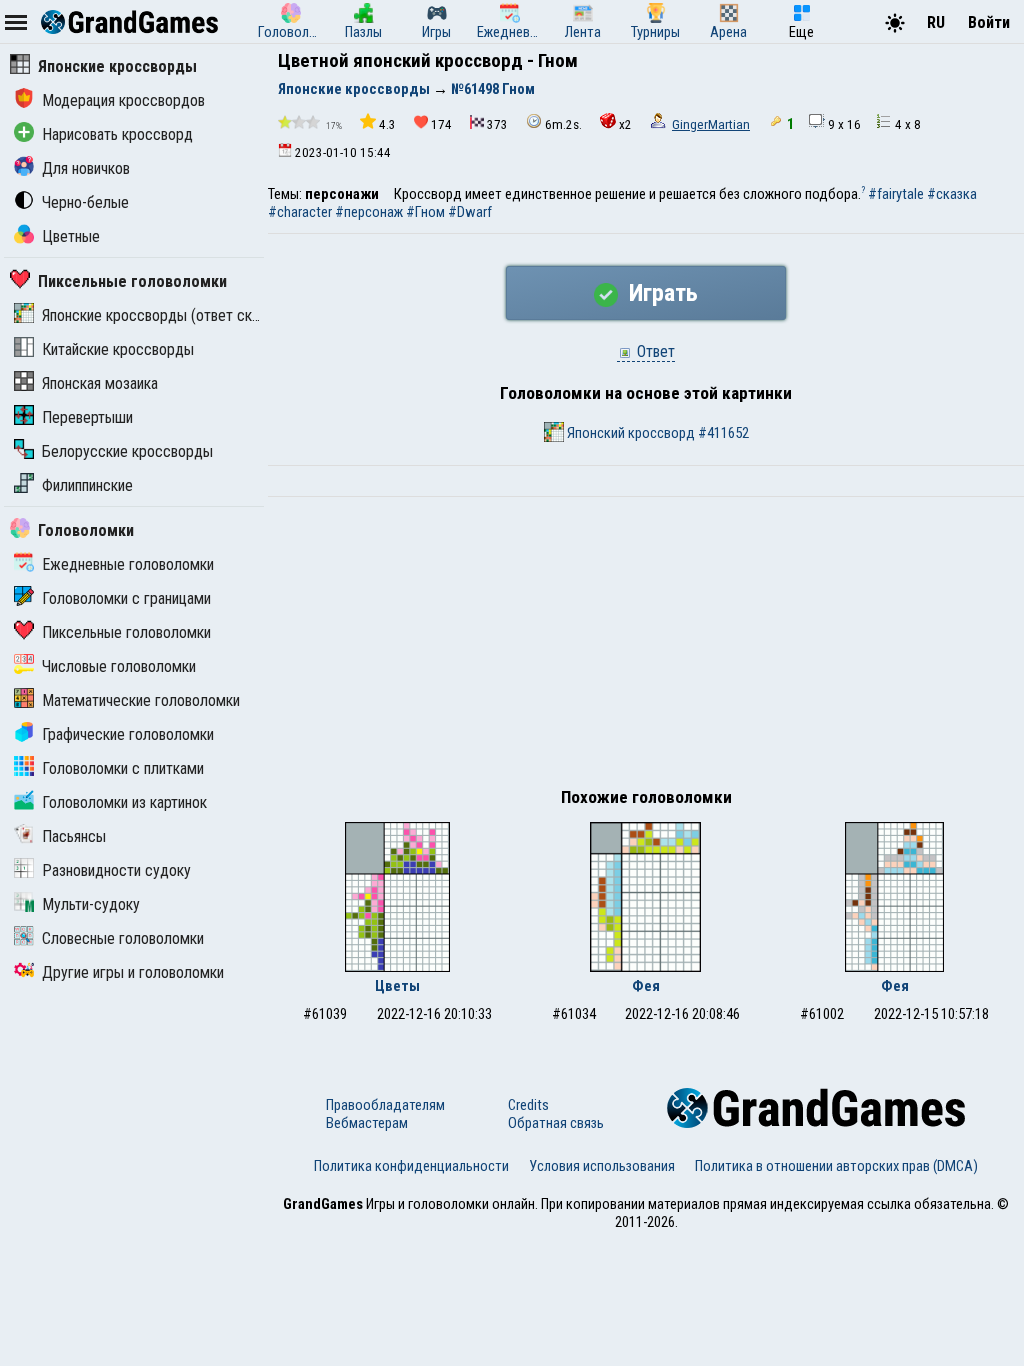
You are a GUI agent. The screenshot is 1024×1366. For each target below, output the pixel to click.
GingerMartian (711, 124)
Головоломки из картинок (124, 802)
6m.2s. (563, 124)
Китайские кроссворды (118, 349)
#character (300, 212)
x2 (625, 124)
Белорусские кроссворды (127, 451)
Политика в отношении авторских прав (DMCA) (836, 1166)
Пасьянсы (74, 836)
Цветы (397, 986)
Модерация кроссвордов (123, 100)
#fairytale (896, 194)
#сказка (952, 194)
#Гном (425, 212)
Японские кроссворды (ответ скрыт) (162, 315)
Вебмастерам (367, 1123)
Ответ (654, 351)
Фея (646, 986)
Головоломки (86, 530)
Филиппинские (87, 485)
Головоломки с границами (126, 598)
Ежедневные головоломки (128, 564)
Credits (528, 1105)
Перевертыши (87, 417)
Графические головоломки (128, 734)
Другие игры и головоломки (133, 972)
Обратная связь (556, 1123)
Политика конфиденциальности (411, 1166)
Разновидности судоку (116, 870)
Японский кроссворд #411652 (656, 433)
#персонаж (369, 212)
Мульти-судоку (91, 904)
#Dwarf (470, 212)
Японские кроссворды (117, 66)
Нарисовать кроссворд (117, 134)
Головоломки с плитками (123, 768)
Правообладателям (385, 1105)
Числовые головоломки (119, 666)
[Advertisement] (646, 647)
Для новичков (86, 168)
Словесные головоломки (123, 938)
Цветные (71, 236)
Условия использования (602, 1166)
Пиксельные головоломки (132, 281)
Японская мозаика (100, 383)
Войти (989, 22)
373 (497, 124)
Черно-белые (85, 202)
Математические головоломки (141, 700)
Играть (660, 293)
